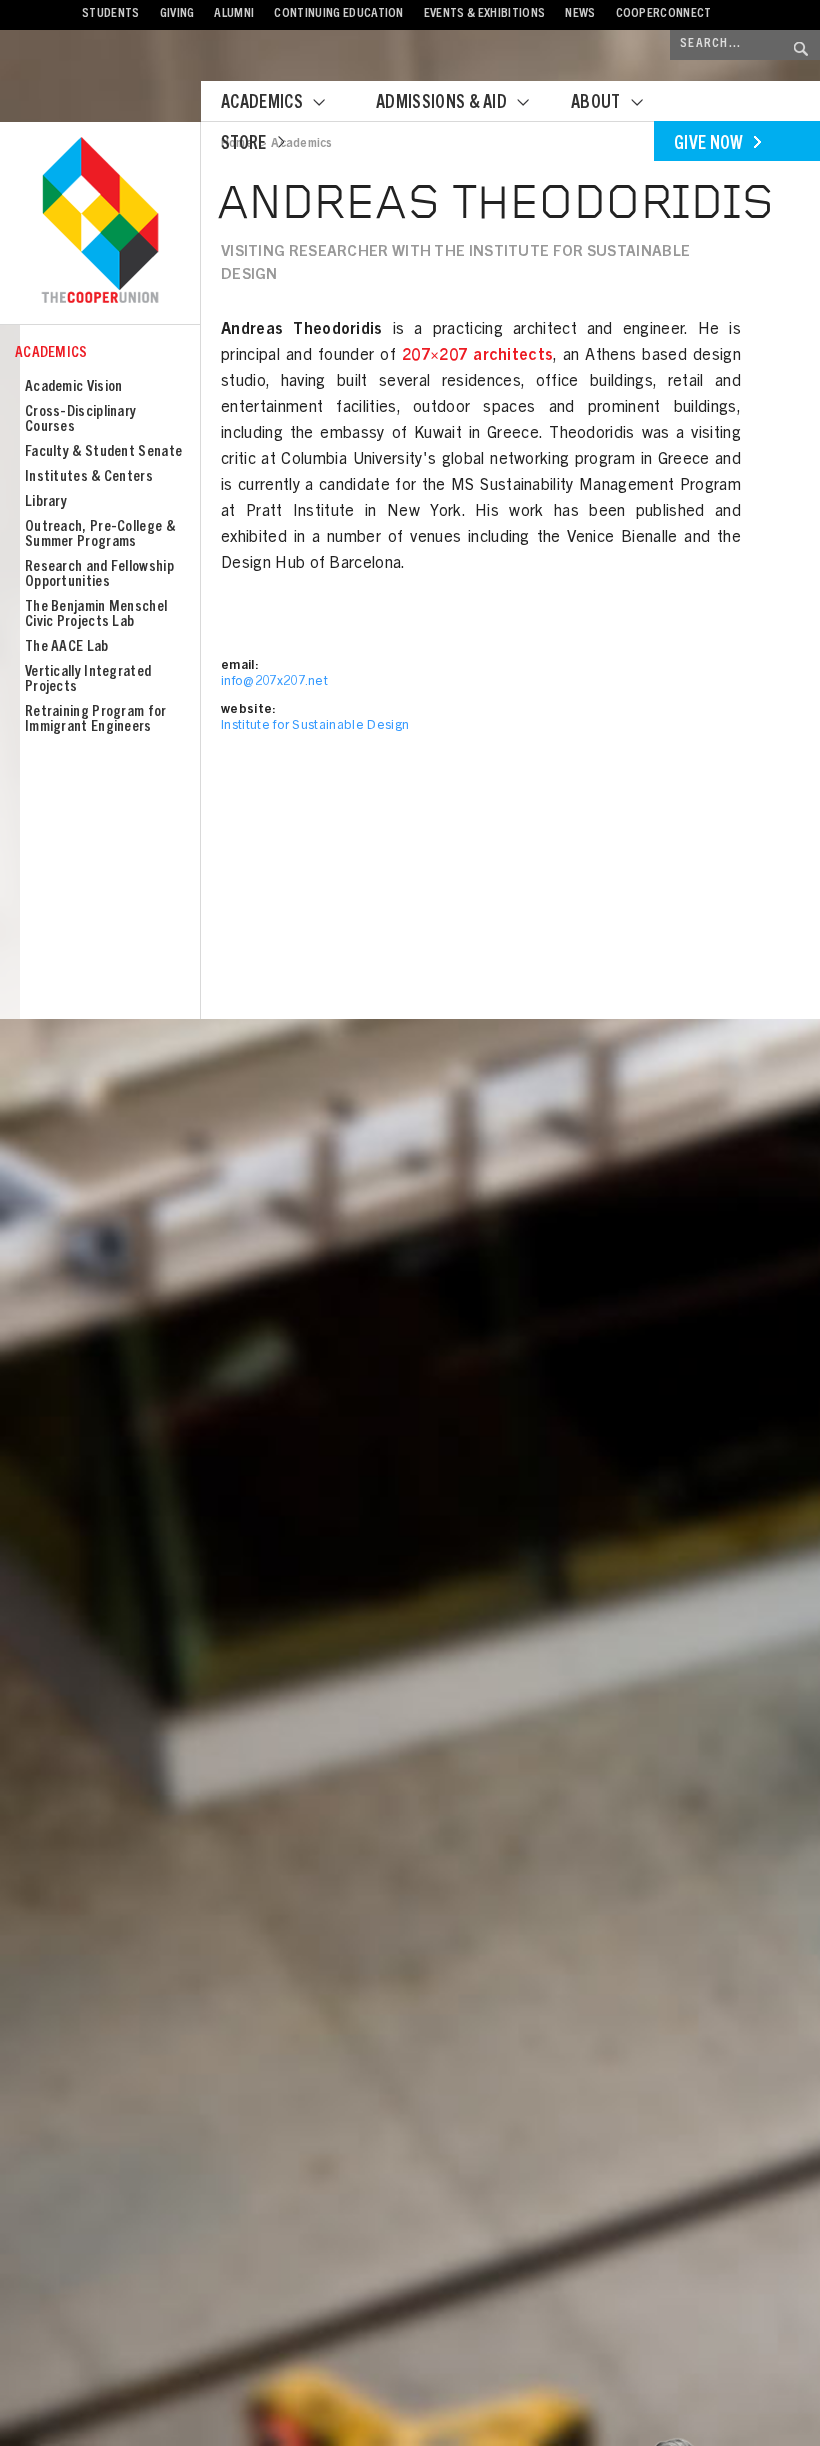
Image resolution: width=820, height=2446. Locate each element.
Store (244, 145)
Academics (262, 104)
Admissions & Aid (441, 104)
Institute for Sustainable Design (315, 726)
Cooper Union (100, 222)
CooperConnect (664, 14)
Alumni (234, 14)
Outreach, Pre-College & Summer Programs (100, 535)
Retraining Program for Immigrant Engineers (96, 720)
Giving (177, 14)
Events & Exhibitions (484, 14)
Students (111, 14)
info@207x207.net (274, 682)
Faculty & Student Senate (103, 452)
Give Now (709, 145)
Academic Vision (74, 387)
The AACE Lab (67, 647)
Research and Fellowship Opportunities (99, 575)
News (580, 14)
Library (46, 502)
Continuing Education (338, 14)
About (596, 104)
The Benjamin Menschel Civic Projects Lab (96, 615)
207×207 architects (478, 356)
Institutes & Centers (89, 477)
